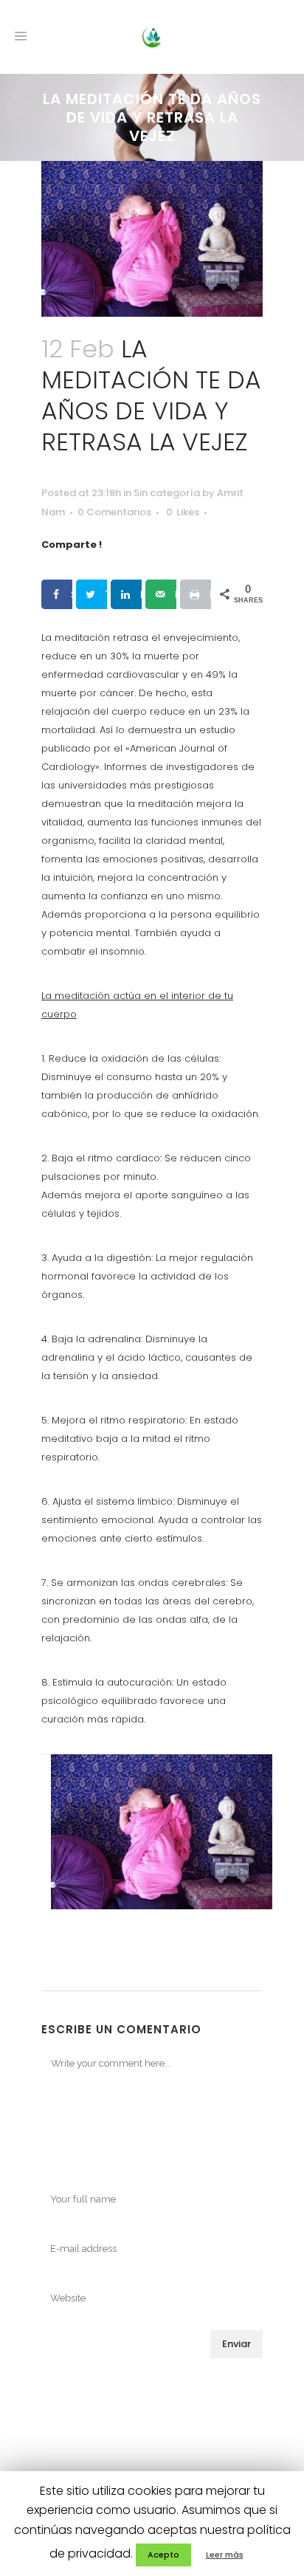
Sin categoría (167, 493)
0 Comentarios (114, 512)
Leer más (225, 2555)
